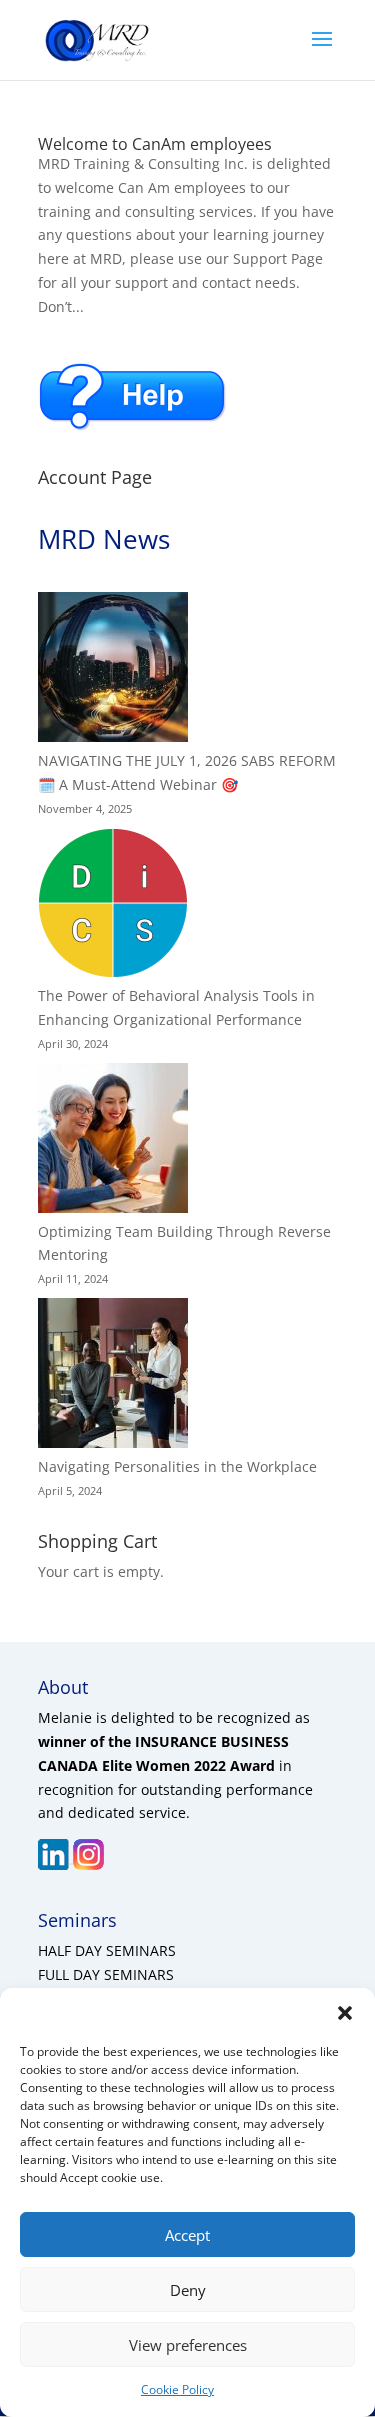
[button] (345, 2013)
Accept (187, 2235)
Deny (188, 2290)
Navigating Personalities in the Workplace (177, 1466)
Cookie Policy (177, 2389)
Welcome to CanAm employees (155, 144)
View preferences (188, 2345)
